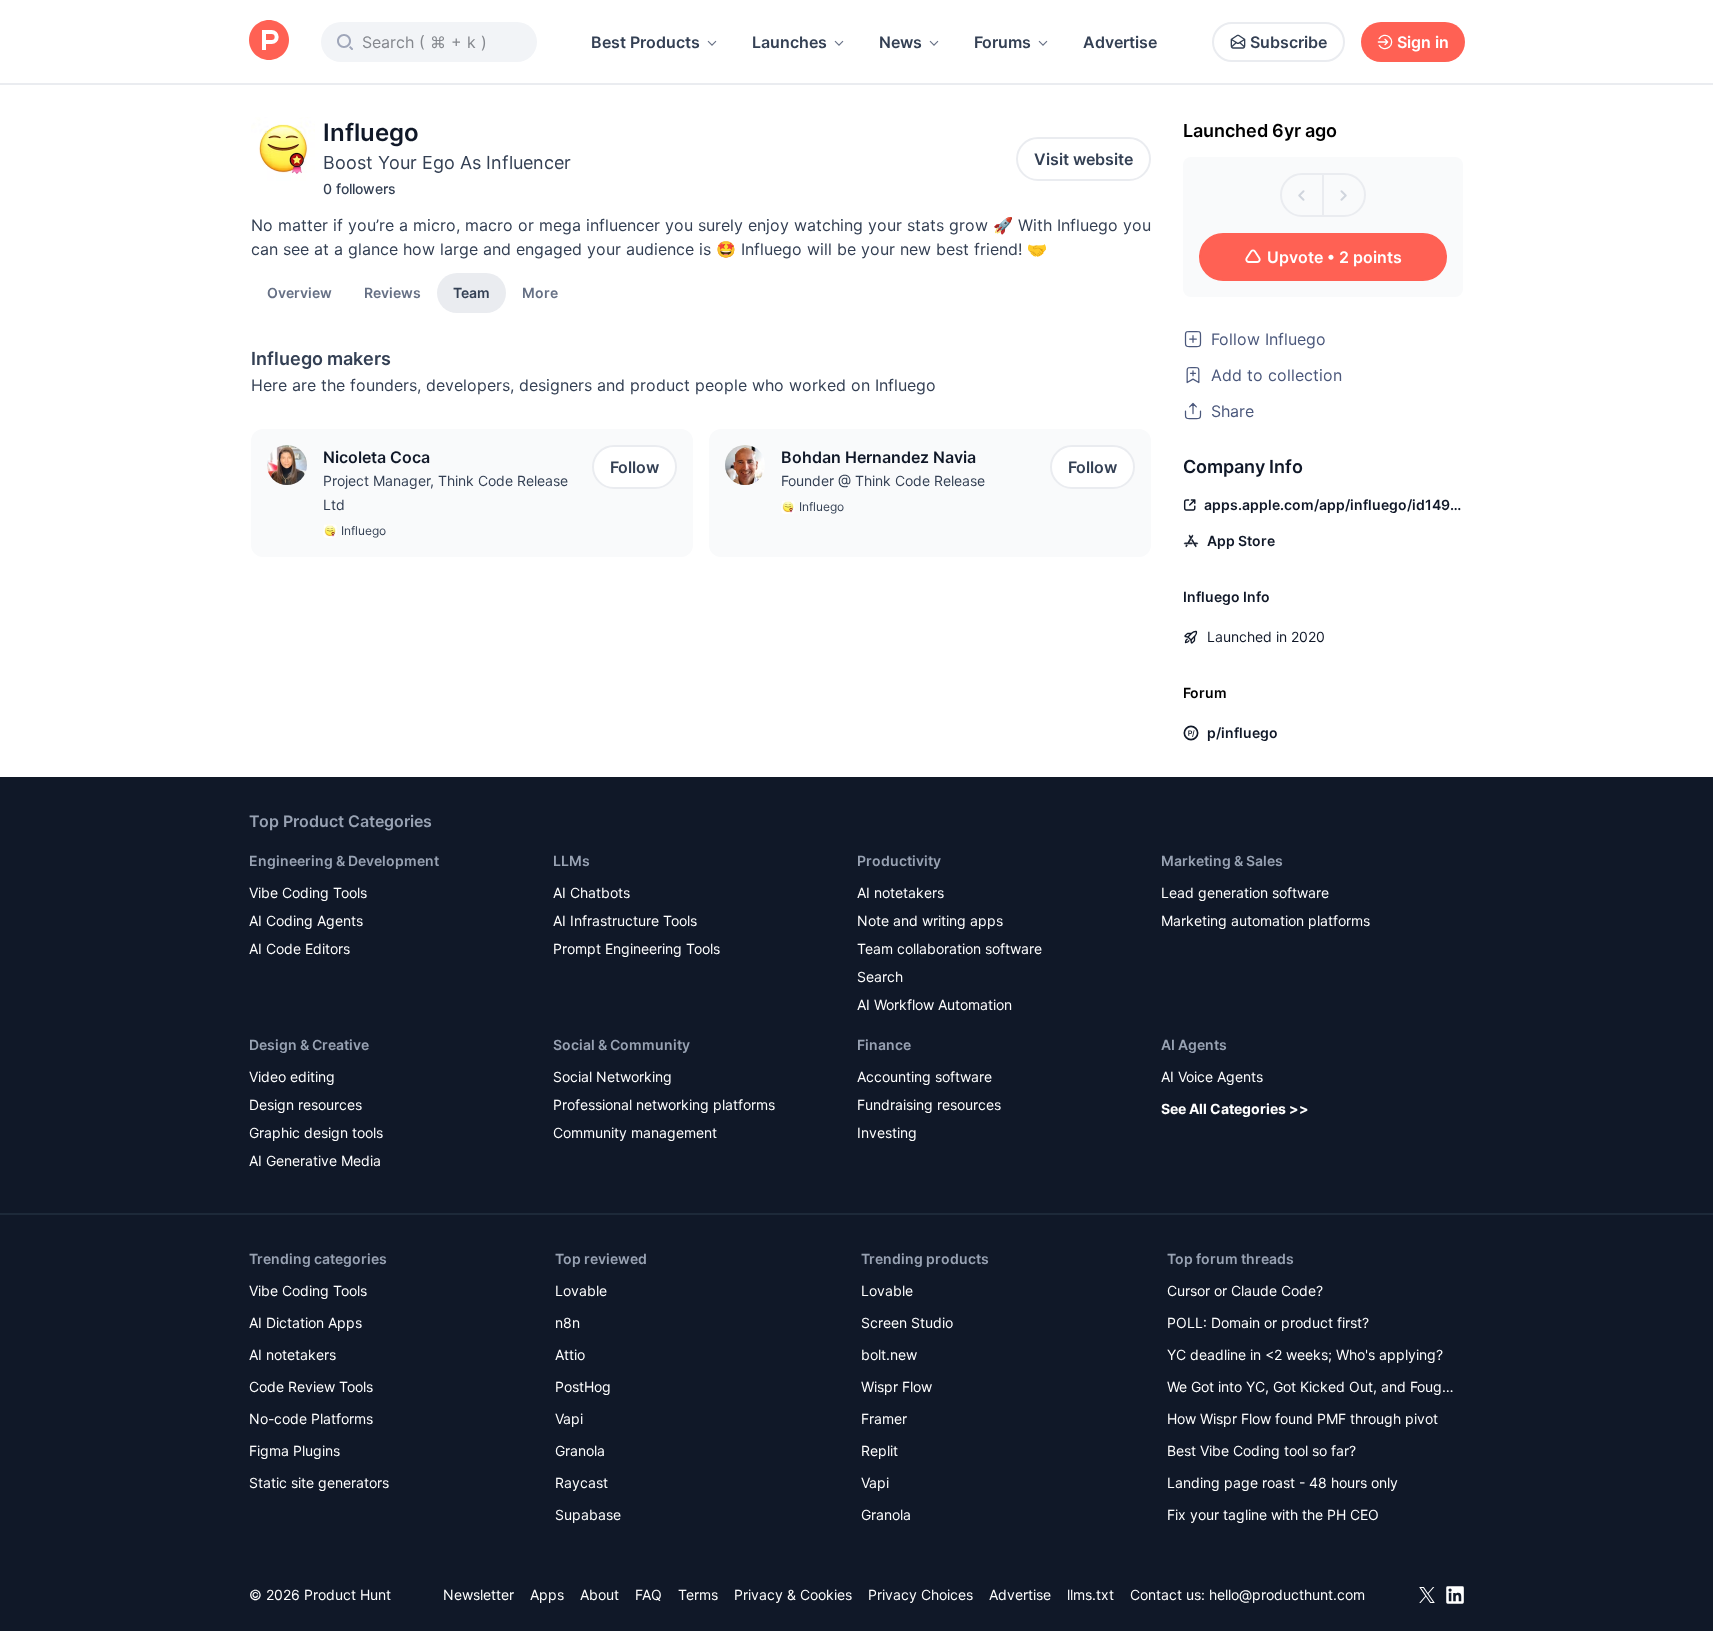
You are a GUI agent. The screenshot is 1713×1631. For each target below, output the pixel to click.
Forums (1002, 42)
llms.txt (1090, 1594)
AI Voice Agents (1212, 1076)
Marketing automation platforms (1265, 920)
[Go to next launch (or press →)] (1344, 195)
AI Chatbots (591, 892)
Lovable (581, 1290)
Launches (789, 42)
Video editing (292, 1076)
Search (880, 976)
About (599, 1594)
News (900, 42)
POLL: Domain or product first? (1268, 1322)
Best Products (645, 42)
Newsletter (478, 1594)
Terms (698, 1594)
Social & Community (621, 1044)
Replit (879, 1450)
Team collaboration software (949, 948)
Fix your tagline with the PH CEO (1273, 1514)
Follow (634, 467)
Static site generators (319, 1482)
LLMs (571, 860)
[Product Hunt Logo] (269, 41)
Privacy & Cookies (793, 1594)
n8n (567, 1322)
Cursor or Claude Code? (1245, 1290)
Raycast (581, 1482)
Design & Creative (309, 1044)
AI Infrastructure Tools (625, 920)
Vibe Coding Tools (308, 892)
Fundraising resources (929, 1104)
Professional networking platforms (664, 1104)
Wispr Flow (896, 1386)
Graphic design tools (316, 1132)
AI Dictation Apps (305, 1322)
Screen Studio (907, 1322)
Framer (884, 1418)
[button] (540, 292)
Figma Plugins (294, 1450)
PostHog (583, 1386)
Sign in (1423, 42)
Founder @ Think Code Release (883, 480)
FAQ (648, 1594)
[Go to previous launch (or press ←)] (1302, 195)
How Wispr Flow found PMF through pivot (1302, 1418)
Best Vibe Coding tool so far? (1261, 1450)
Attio (570, 1354)
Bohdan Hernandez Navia (878, 457)
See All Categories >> (1235, 1108)
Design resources (305, 1104)
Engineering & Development (344, 860)
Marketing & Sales (1222, 860)
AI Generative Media (315, 1160)
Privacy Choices (920, 1594)
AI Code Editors (299, 948)
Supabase (588, 1514)
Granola (580, 1450)
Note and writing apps (930, 920)
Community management (635, 1132)
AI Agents (1194, 1044)
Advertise (1120, 42)
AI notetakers (900, 892)
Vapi (569, 1418)
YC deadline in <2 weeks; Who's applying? (1305, 1354)
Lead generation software (1245, 892)
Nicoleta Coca (376, 457)
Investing (887, 1132)
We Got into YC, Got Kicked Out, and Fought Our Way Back (1311, 1388)
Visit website (1083, 159)
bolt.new (889, 1354)
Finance (884, 1044)
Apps (547, 1594)
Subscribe (1288, 42)
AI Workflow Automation (934, 1004)
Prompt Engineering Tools (636, 948)
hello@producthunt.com (1287, 1594)
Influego (363, 530)
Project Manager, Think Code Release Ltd (445, 492)
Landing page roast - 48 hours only (1282, 1482)
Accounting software (924, 1076)
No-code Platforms (311, 1418)
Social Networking (612, 1076)
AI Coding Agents (306, 920)
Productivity (899, 860)
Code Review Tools (311, 1386)
